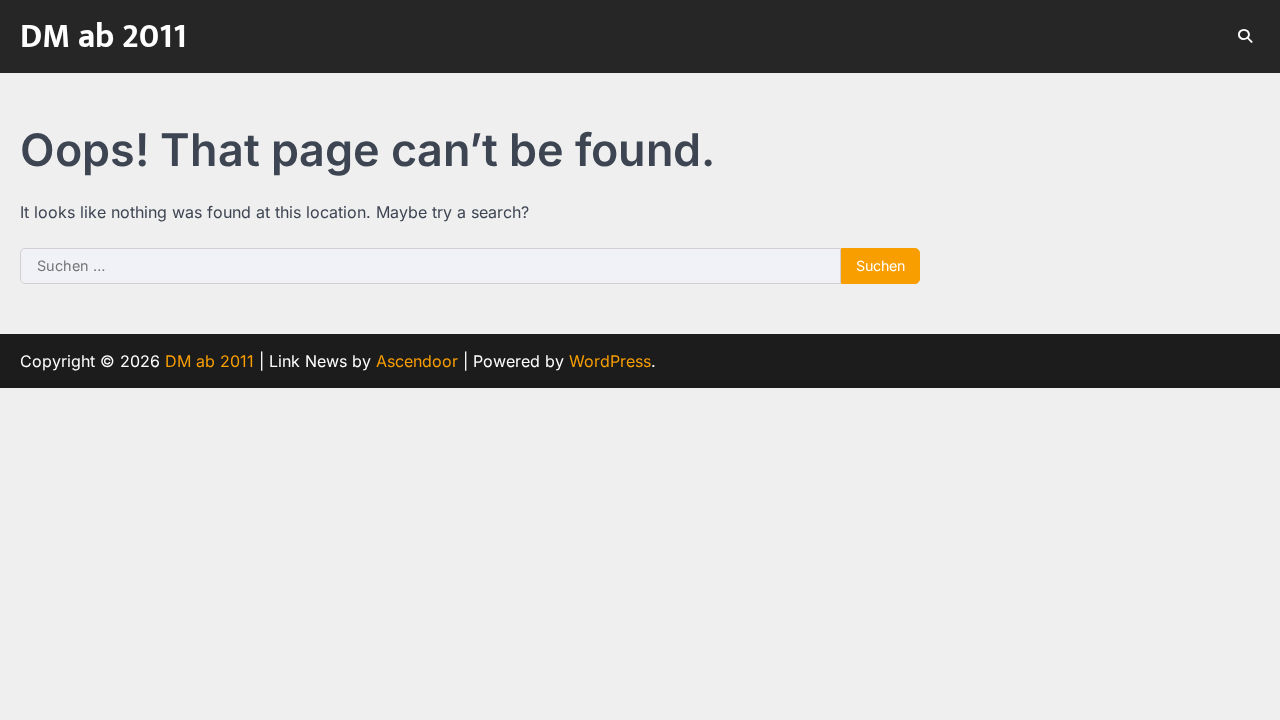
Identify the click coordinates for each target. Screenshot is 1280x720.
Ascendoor (417, 361)
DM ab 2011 (103, 37)
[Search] (1245, 36)
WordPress (610, 361)
